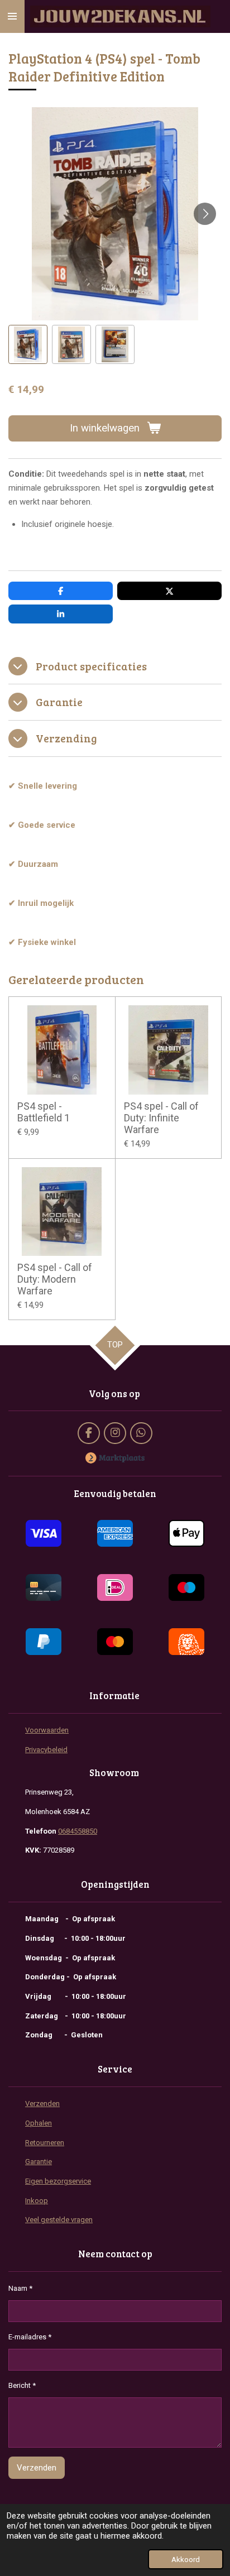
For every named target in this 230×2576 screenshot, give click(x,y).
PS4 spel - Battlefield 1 (44, 1112)
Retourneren (45, 2143)
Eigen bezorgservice (58, 2181)
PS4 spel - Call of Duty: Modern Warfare (55, 1279)
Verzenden (42, 2104)
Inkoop (37, 2201)
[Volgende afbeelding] (205, 214)
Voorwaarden (47, 1730)
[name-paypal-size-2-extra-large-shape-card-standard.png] (43, 1642)
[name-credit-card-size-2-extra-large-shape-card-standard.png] (43, 1587)
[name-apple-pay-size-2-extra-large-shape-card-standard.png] (186, 1533)
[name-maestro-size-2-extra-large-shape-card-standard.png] (186, 1587)
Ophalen (39, 2123)
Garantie (39, 2162)
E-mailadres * (30, 2337)
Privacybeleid (46, 1750)
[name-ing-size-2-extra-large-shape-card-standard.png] (186, 1642)
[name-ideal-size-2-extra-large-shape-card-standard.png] (115, 1587)
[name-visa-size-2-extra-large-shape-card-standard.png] (43, 1533)
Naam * (20, 2288)
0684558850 (78, 1831)
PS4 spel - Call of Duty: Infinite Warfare (161, 1118)
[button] (28, 344)
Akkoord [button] (186, 2559)
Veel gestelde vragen (59, 2220)
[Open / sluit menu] (12, 16)
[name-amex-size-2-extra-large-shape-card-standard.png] (115, 1533)
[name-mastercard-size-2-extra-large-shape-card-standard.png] (115, 1642)
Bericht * (22, 2385)
